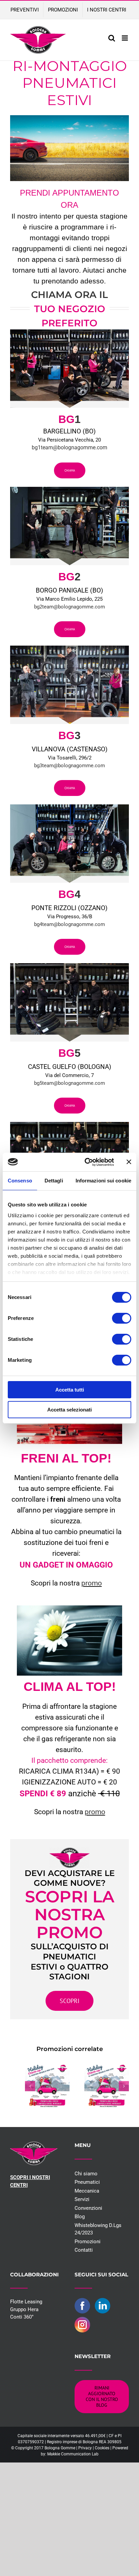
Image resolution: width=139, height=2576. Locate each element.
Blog (80, 2217)
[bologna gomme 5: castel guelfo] (69, 966)
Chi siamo (86, 2174)
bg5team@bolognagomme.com (69, 1083)
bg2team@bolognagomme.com (69, 607)
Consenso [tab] (20, 1181)
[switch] (122, 1318)
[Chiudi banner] (129, 1162)
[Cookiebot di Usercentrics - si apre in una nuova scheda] (86, 1162)
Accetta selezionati (69, 1410)
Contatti (84, 2250)
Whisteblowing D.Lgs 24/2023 (98, 2229)
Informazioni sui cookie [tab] (103, 1181)
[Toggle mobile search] (112, 38)
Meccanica (87, 2191)
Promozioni (88, 2242)
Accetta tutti (70, 1390)
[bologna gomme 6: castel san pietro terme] (69, 1124)
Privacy (85, 2448)
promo (92, 1583)
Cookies (102, 2448)
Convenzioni (88, 2208)
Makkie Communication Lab (73, 2454)
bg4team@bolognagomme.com (69, 924)
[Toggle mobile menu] (125, 38)
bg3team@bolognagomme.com (69, 766)
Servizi (82, 2199)
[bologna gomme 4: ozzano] (69, 807)
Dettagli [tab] (54, 1181)
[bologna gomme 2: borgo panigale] (69, 489)
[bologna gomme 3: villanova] (69, 648)
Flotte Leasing (26, 2302)
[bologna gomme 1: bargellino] (69, 332)
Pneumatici (87, 2182)
